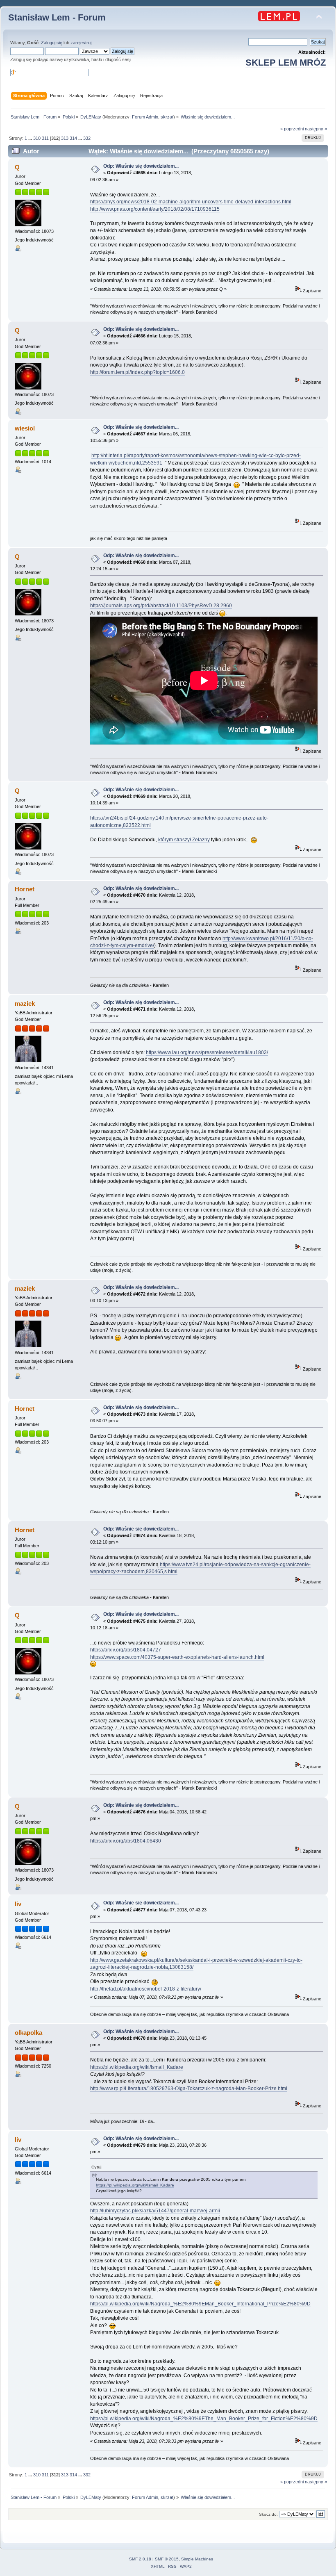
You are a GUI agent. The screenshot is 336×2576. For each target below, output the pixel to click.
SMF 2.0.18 (140, 2559)
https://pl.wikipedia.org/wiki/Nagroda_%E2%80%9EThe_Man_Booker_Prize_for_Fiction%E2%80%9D (204, 2419)
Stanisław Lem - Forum (57, 17)
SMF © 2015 (167, 2559)
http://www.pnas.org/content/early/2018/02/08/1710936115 (155, 209)
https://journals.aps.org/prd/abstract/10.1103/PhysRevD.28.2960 (161, 606)
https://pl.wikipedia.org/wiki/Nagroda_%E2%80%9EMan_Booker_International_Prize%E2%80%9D (200, 2304)
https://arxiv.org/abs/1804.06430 (126, 1841)
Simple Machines (197, 2559)
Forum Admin (145, 117)
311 (45, 138)
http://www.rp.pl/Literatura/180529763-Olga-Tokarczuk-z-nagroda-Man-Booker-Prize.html (189, 2089)
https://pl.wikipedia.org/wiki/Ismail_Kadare (137, 2067)
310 (37, 138)
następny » (316, 129)
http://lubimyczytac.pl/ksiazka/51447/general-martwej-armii (155, 2211)
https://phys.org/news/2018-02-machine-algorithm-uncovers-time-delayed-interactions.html (191, 202)
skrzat (167, 117)
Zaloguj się (52, 43)
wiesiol (25, 428)
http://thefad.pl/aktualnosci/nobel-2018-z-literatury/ (146, 1989)
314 (73, 138)
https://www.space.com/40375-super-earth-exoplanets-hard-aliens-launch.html (177, 1657)
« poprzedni (292, 129)
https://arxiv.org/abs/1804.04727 (126, 1650)
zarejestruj (81, 43)
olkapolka (28, 2033)
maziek (25, 1003)
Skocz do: (268, 2514)
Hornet (25, 889)
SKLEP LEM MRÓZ (286, 63)
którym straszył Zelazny (184, 840)
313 (65, 138)
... (31, 138)
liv (18, 1904)
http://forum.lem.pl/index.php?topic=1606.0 (137, 372)
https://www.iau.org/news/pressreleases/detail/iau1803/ (207, 1052)
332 (87, 138)
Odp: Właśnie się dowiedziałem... (141, 166)
